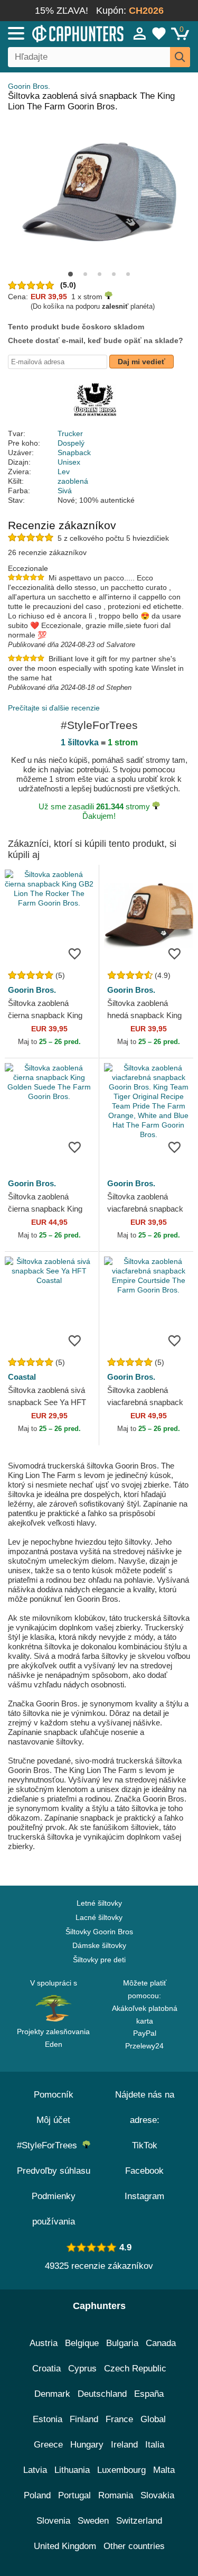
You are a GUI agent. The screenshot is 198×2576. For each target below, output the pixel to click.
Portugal (74, 2495)
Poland (37, 2495)
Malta (164, 2470)
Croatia (46, 2369)
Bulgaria (122, 2343)
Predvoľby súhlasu (54, 2171)
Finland (84, 2419)
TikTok (145, 2145)
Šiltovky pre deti (99, 1960)
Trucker (70, 433)
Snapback (74, 453)
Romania (116, 2495)
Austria (44, 2343)
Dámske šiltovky (99, 1945)
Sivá (65, 491)
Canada (161, 2343)
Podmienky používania (54, 2209)
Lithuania (72, 2470)
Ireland (124, 2445)
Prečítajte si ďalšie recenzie (54, 708)
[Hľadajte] (180, 57)
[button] (70, 274)
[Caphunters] (58, 33)
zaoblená (73, 481)
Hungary (87, 2445)
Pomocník (54, 2095)
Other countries (134, 2546)
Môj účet (53, 2120)
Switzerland (139, 2521)
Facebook (144, 2171)
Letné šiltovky (99, 1903)
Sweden (93, 2521)
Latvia (35, 2470)
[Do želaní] (75, 953)
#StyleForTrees (50, 2145)
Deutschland (102, 2394)
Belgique (82, 2343)
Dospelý (71, 443)
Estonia (48, 2419)
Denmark (52, 2394)
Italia (155, 2445)
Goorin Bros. (29, 86)
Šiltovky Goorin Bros (99, 1932)
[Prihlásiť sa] (140, 33)
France (119, 2419)
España (149, 2394)
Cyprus (82, 2369)
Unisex (69, 462)
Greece (48, 2445)
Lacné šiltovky (99, 1917)
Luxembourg (121, 2470)
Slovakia (157, 2495)
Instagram (144, 2196)
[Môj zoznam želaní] (159, 33)
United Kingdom (65, 2546)
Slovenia (53, 2521)
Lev (64, 472)
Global (153, 2419)
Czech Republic (135, 2369)
